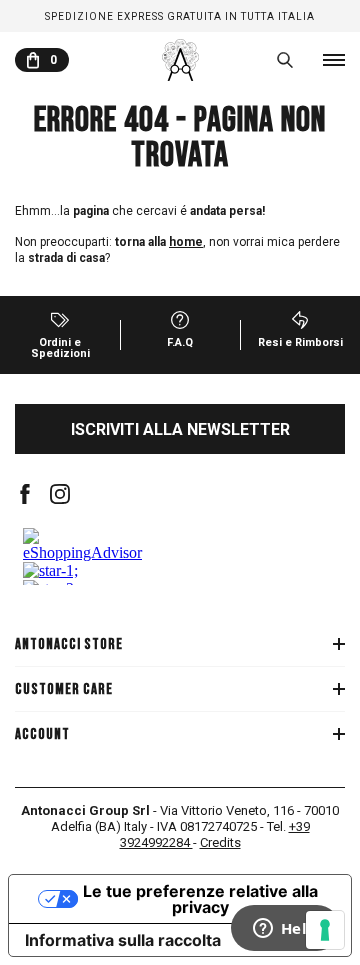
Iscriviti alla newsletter (180, 429)
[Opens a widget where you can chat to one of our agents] (285, 930)
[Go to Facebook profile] (25, 494)
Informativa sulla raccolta (123, 940)
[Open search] (285, 60)
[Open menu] (334, 60)
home (186, 242)
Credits (220, 842)
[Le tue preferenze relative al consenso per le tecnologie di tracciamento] (325, 930)
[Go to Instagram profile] (60, 494)
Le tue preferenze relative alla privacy (200, 899)
